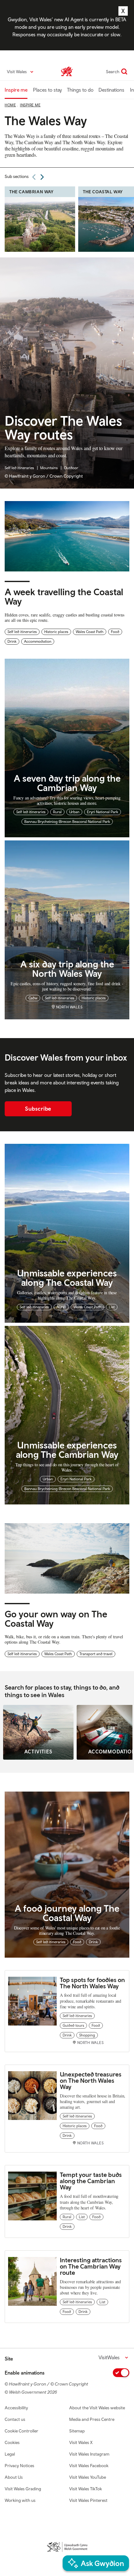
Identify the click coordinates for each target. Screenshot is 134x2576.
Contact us (15, 2419)
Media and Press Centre (92, 2419)
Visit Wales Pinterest (88, 2500)
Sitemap (77, 2431)
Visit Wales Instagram (89, 2454)
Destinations (111, 90)
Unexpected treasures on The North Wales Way (91, 2080)
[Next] (42, 177)
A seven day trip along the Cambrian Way (67, 783)
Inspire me (16, 90)
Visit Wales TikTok (86, 2489)
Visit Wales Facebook (89, 2466)
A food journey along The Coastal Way (67, 1913)
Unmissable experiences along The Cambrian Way (67, 1450)
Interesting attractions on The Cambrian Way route (91, 2266)
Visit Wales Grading (23, 2489)
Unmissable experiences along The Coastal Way (67, 1278)
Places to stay (48, 90)
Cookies (12, 2442)
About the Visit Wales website (97, 2408)
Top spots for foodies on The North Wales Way (92, 1983)
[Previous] (34, 177)
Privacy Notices (19, 2466)
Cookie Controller (22, 2431)
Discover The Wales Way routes (63, 428)
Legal (10, 2454)
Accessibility (16, 2408)
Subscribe (38, 1109)
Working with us (20, 2500)
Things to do (80, 90)
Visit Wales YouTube (88, 2477)
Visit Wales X (81, 2442)
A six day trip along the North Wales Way (67, 969)
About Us (14, 2477)
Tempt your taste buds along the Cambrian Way (91, 2181)
